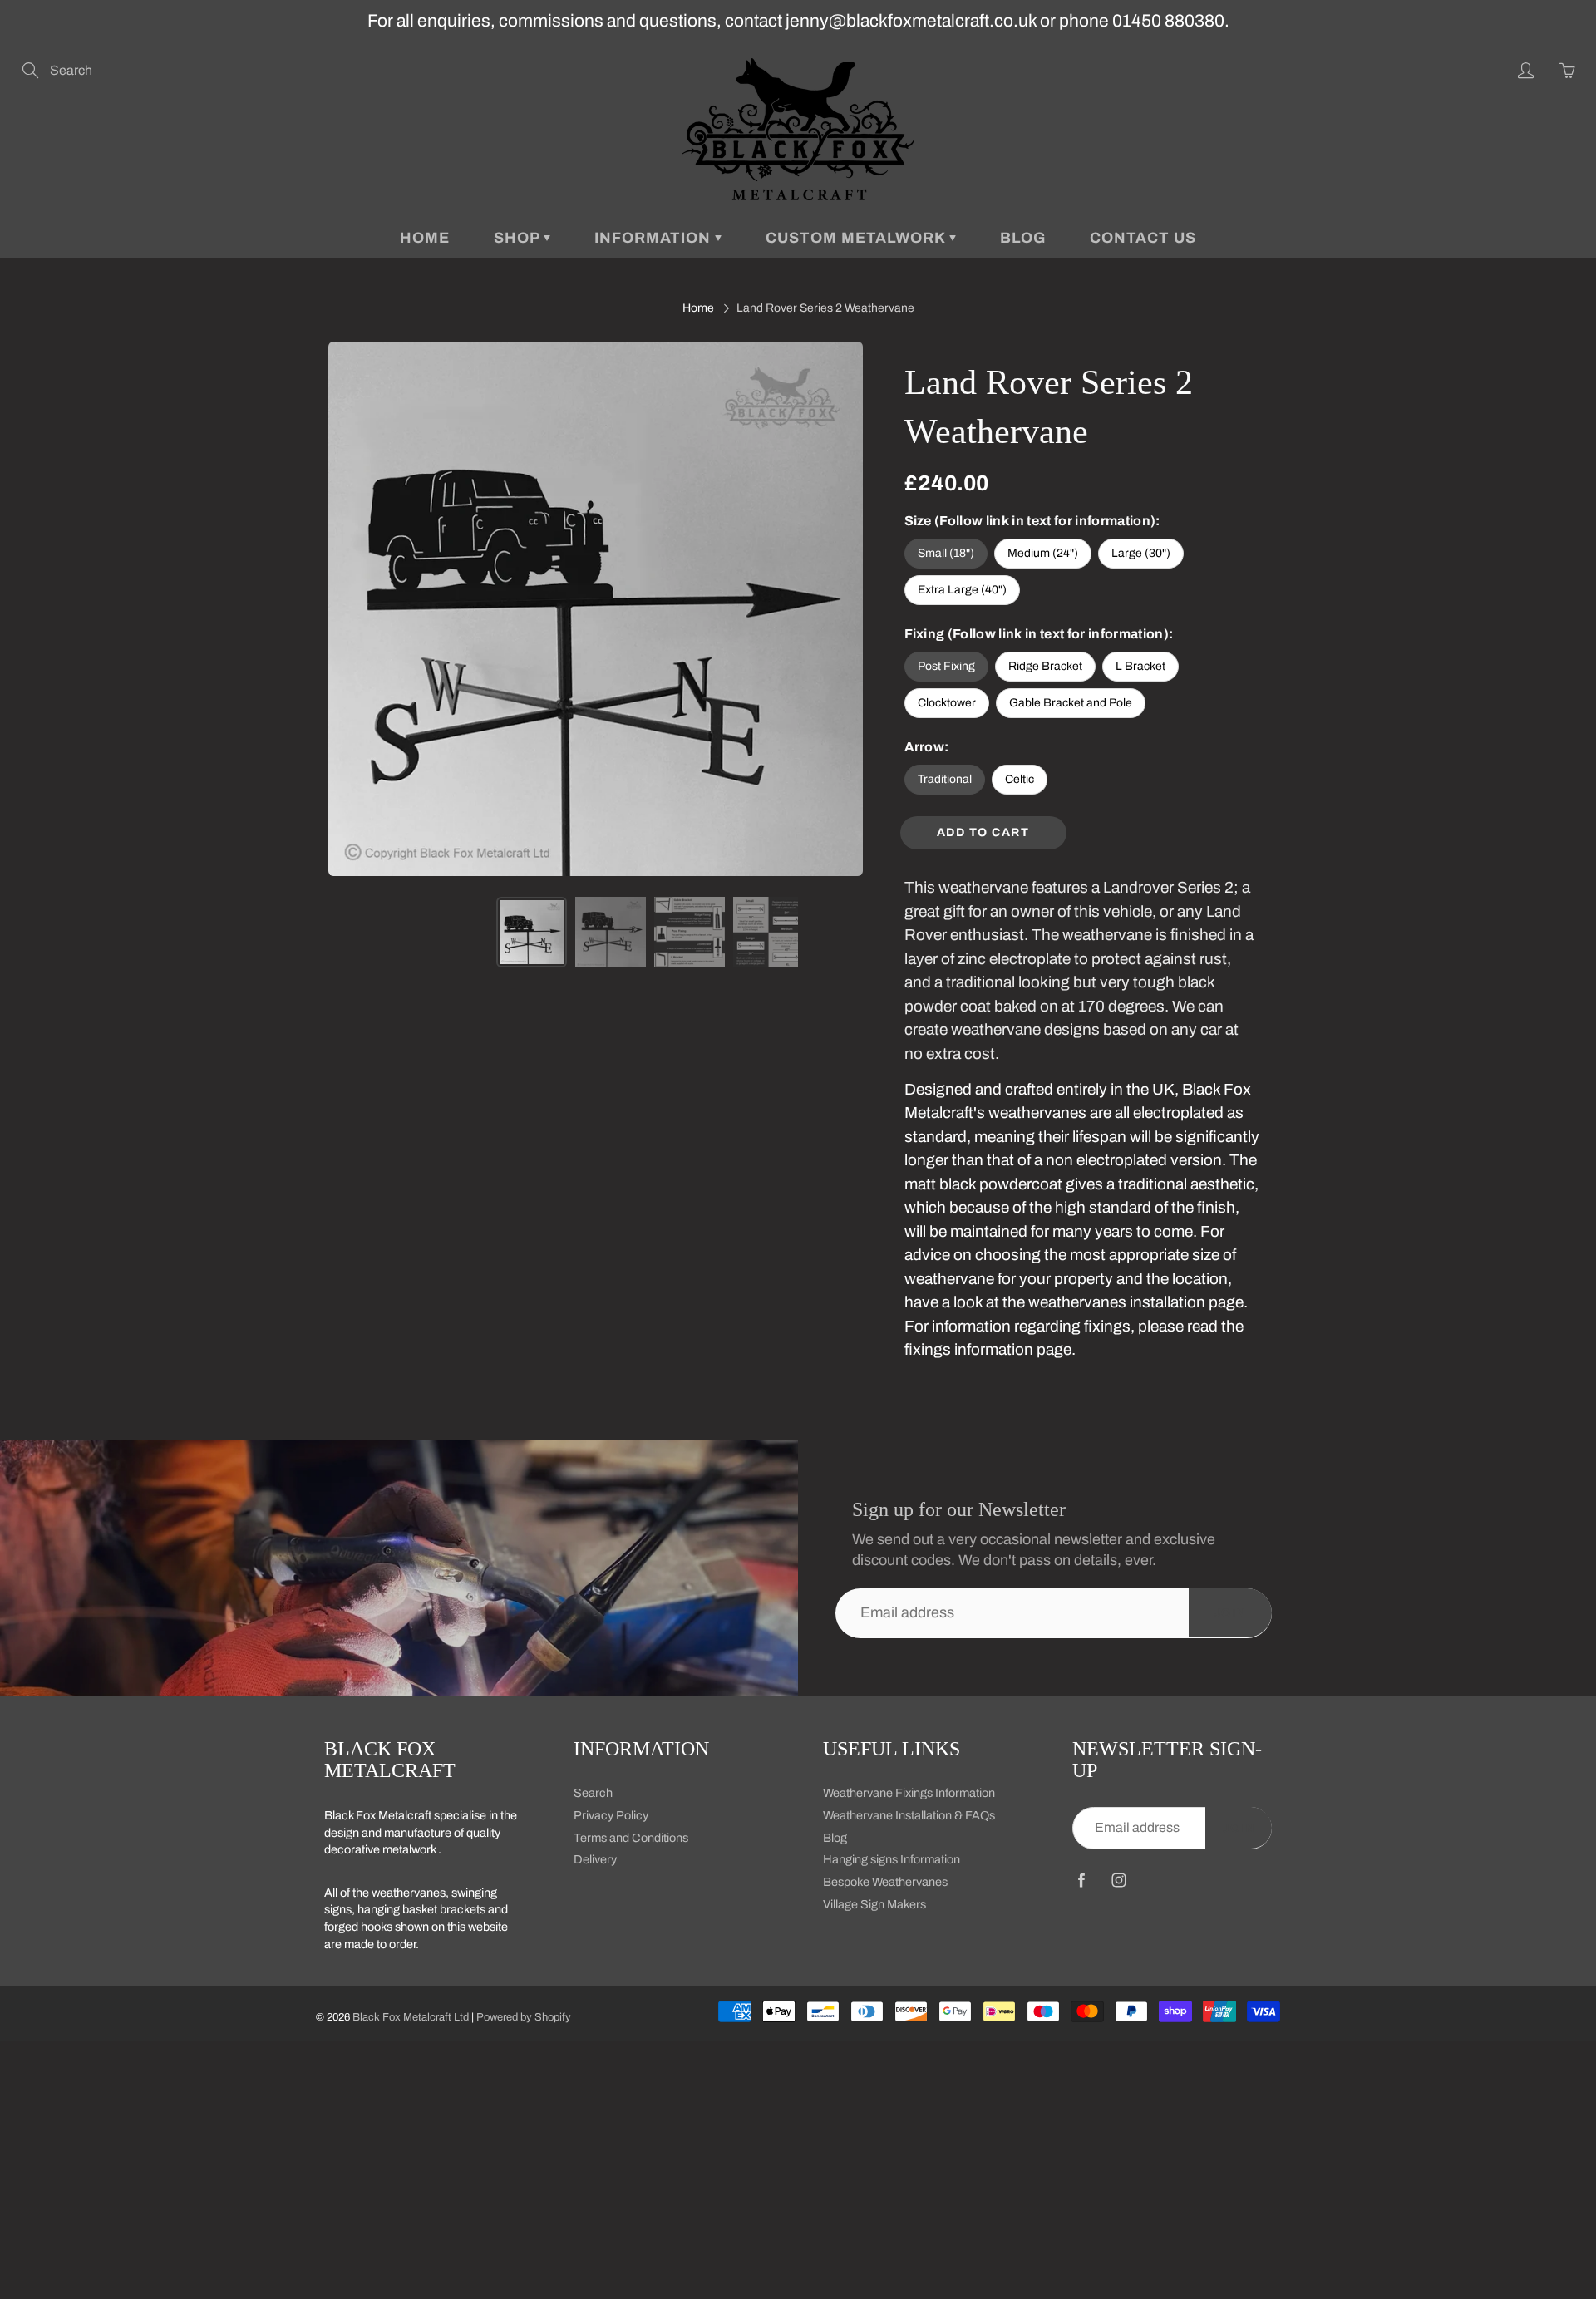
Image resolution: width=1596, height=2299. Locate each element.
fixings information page (988, 1349)
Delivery (595, 1859)
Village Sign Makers (874, 1904)
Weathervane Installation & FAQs (909, 1815)
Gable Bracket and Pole (1071, 703)
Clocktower (947, 703)
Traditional (945, 779)
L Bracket (1140, 666)
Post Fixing (946, 666)
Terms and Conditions (631, 1838)
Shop (519, 238)
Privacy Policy (611, 1815)
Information (655, 238)
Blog (1023, 238)
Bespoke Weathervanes (885, 1882)
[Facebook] (1081, 1881)
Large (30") (1141, 553)
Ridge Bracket (1045, 666)
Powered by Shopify (524, 2017)
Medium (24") (1043, 553)
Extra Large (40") (962, 590)
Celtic (1020, 779)
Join (1230, 1613)
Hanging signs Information (892, 1859)
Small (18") (946, 553)
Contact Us (1143, 238)
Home (425, 238)
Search (593, 1793)
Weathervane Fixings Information (909, 1793)
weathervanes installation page (1136, 1302)
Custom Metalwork (857, 238)
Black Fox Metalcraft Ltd (411, 2017)
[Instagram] (1118, 1881)
